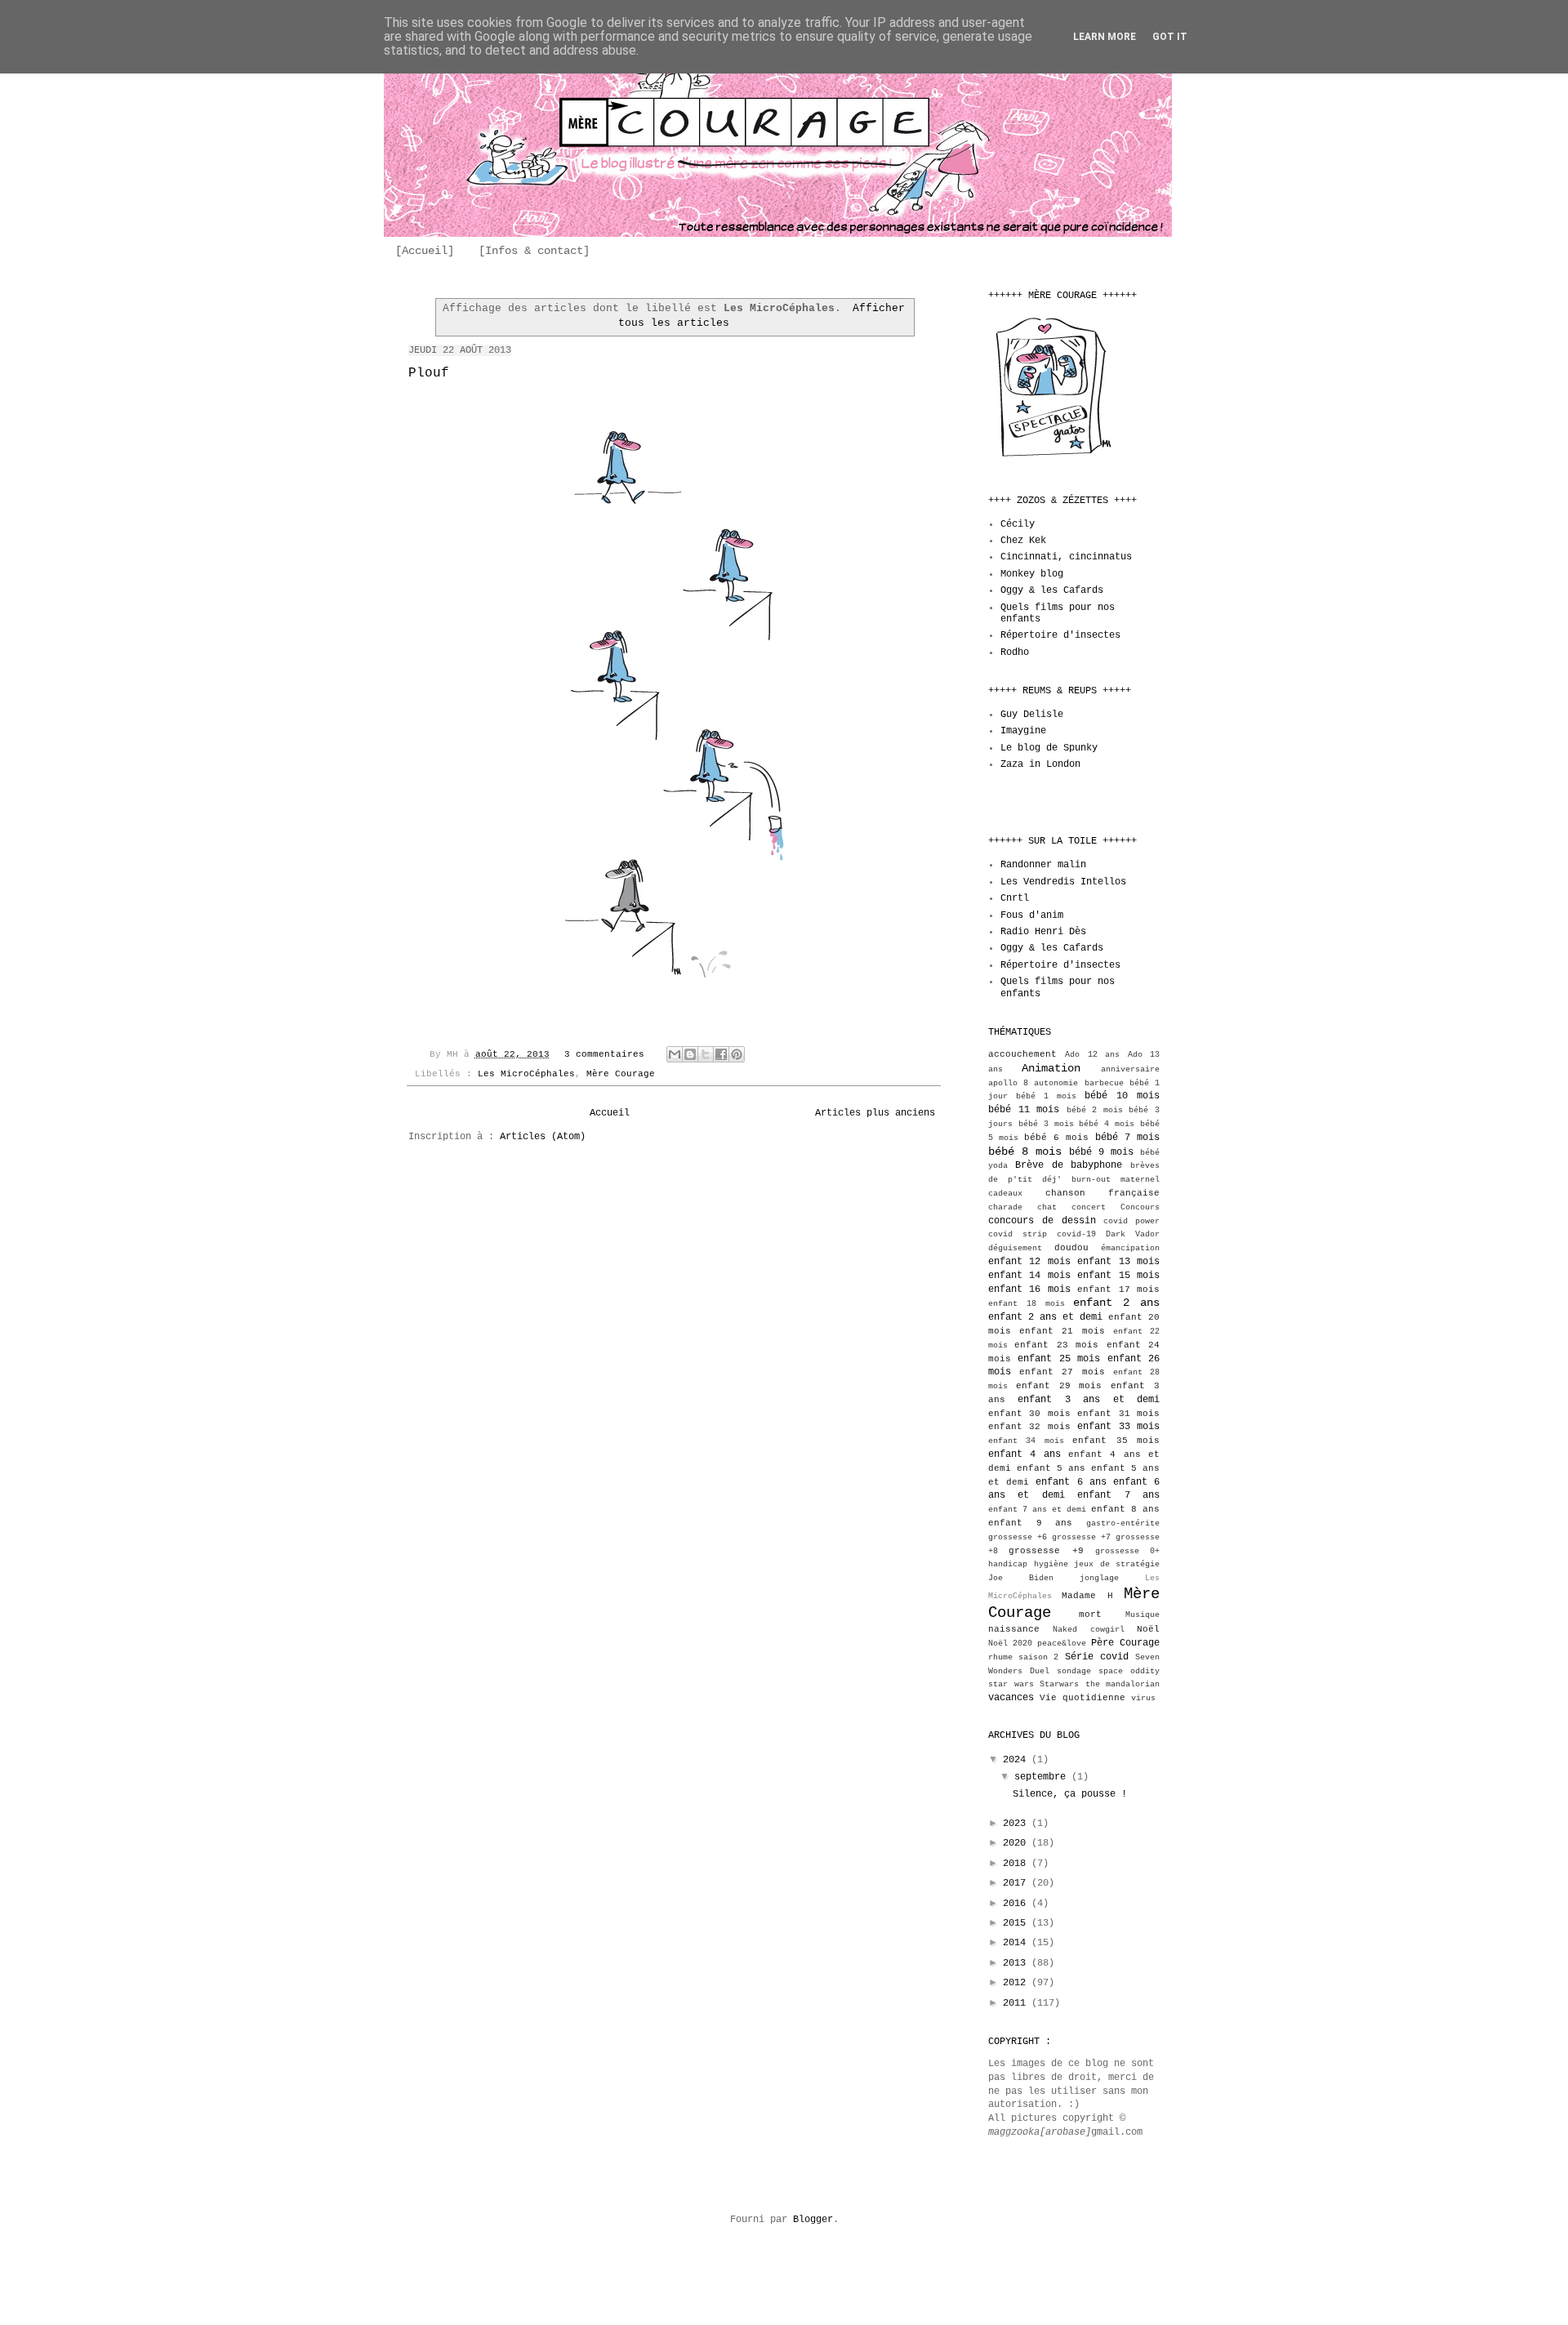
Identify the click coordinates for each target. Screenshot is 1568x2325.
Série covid (1097, 1657)
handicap (1008, 1564)
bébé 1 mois (1046, 1096)
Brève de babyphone (1069, 1165)
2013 (1017, 1963)
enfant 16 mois (1029, 1289)
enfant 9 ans (1030, 1523)
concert (1089, 1207)
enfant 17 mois (1118, 1289)
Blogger (813, 2220)
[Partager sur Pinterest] (737, 1054)
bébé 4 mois (1107, 1124)
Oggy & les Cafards (1052, 590)
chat (1047, 1207)
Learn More (1105, 37)
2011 (1017, 2003)
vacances (1011, 1698)
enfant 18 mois (1027, 1304)
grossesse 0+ (1127, 1551)
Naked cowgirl (1088, 1630)
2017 (1017, 1883)
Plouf (429, 373)
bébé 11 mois (1024, 1110)
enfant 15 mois (1118, 1276)
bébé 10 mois (1122, 1096)
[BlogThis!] (690, 1054)
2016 (1017, 1904)
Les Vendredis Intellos (1063, 882)
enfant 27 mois (1062, 1372)
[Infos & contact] (534, 251)
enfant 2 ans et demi (1045, 1317)
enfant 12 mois (1029, 1262)
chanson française (1103, 1193)
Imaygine (1023, 731)
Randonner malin (1043, 865)
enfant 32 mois (1029, 1427)
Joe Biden (1021, 1578)
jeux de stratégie (1117, 1564)
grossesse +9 (1046, 1551)
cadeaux (1005, 1194)
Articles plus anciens (875, 1113)
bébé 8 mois (1025, 1151)
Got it (1170, 37)
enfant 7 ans (1118, 1495)
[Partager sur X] (706, 1054)
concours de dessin (1042, 1221)
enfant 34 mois (1026, 1441)
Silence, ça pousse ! (1070, 1794)
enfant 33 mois (1118, 1427)
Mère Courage (621, 1074)
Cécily (1018, 524)
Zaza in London (1040, 764)
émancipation (1130, 1248)
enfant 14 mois (1029, 1276)
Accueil (610, 1113)
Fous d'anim (1032, 915)
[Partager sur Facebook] (721, 1054)
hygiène (1051, 1564)
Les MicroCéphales (526, 1074)
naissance (1014, 1629)
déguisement (1015, 1248)
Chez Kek (1023, 541)
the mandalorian (1123, 1684)
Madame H (1087, 1596)
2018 (1017, 1864)
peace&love (1062, 1644)
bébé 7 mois (1127, 1138)
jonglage (1099, 1578)
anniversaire (1130, 1069)
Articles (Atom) (543, 1137)
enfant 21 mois (1062, 1331)
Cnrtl (1015, 898)
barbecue (1104, 1083)
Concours (1140, 1207)
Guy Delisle (1032, 715)
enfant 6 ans (1071, 1482)
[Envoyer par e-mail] (675, 1054)
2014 (1017, 1943)
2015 (1017, 1923)
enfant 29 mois (1059, 1386)
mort (1090, 1615)
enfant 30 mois (1029, 1414)
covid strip (1018, 1234)
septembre (1043, 1777)
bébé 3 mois (1046, 1124)
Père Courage (1125, 1643)
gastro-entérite (1123, 1523)
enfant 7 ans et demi (1037, 1510)
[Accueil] (425, 251)
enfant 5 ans (1051, 1468)
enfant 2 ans (1116, 1303)
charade (1005, 1207)
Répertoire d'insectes (1060, 635)
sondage (1074, 1671)
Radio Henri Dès (1043, 932)
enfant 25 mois (1059, 1359)
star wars (1011, 1684)
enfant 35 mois (1116, 1441)
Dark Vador (1133, 1234)
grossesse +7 (1081, 1537)
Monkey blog (1032, 574)
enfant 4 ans (1025, 1454)
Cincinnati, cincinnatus (1066, 557)
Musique (1143, 1615)
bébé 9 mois (1101, 1152)
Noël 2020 (1010, 1644)
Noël (1148, 1629)
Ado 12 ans (1092, 1055)
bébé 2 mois (1095, 1110)
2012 (1017, 1983)
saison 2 (1038, 1657)
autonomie (1056, 1083)
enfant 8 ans (1125, 1509)
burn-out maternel (1116, 1180)
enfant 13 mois (1118, 1262)
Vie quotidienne (1082, 1698)
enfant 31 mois (1118, 1414)
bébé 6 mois (1056, 1138)
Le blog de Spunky (1049, 748)
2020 (1017, 1843)
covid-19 (1076, 1234)
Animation (1051, 1068)
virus (1143, 1698)
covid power (1131, 1221)
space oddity (1129, 1671)
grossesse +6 (1018, 1537)
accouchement (1022, 1054)
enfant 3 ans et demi (1089, 1400)
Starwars (1059, 1684)
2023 (1017, 1824)
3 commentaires (604, 1054)
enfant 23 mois (1056, 1345)
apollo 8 (1008, 1083)
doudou (1071, 1248)
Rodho (1015, 653)
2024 (1017, 1760)
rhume (1000, 1657)
